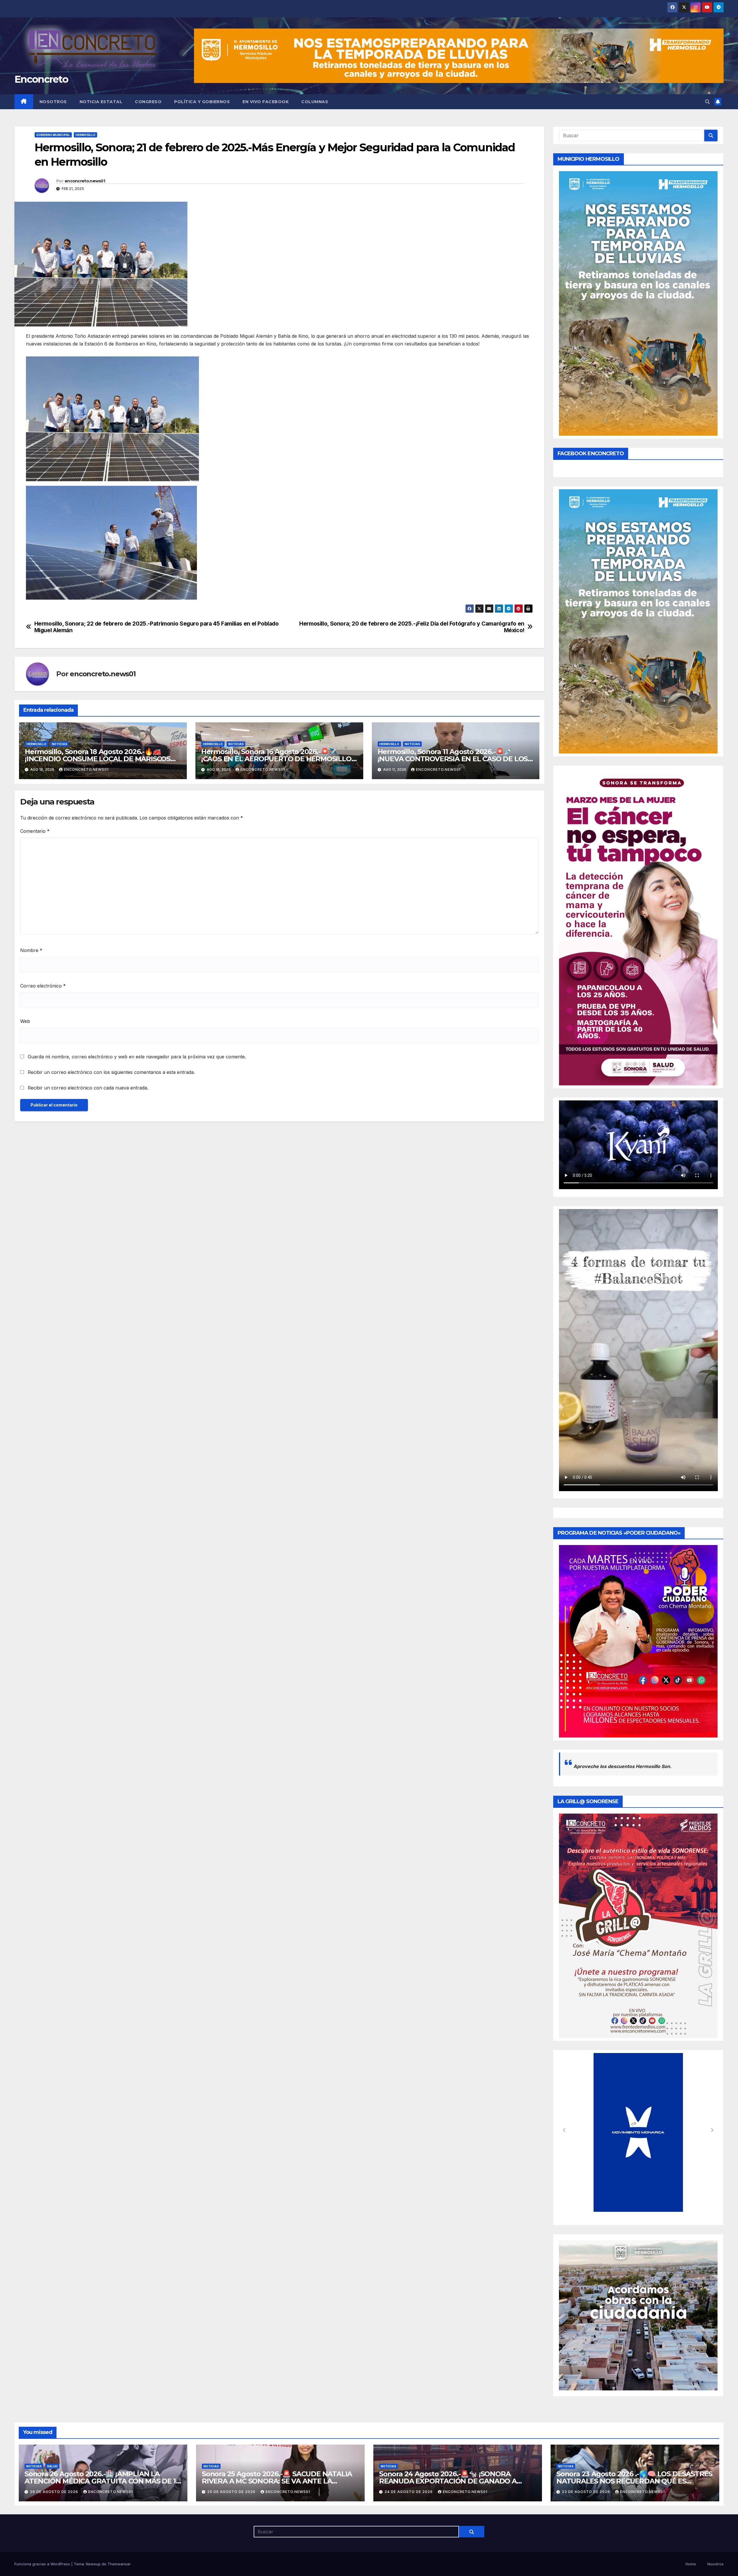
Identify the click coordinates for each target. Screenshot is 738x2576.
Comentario (35, 831)
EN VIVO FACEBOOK (266, 102)
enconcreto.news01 (85, 181)
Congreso (148, 102)
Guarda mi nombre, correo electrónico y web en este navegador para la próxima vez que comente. (137, 1057)
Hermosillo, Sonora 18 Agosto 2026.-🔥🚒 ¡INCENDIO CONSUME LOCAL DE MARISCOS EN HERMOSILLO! (98, 759)
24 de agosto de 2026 (409, 2492)
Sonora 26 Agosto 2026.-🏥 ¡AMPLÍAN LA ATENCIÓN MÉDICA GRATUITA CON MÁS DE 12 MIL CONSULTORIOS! (102, 2481)
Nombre (31, 950)
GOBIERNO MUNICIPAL (53, 135)
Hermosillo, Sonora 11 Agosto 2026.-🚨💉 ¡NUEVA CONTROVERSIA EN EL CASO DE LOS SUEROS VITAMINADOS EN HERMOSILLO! (453, 759)
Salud (52, 2466)
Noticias (60, 744)
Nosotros (53, 102)
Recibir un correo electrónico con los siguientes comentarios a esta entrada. (111, 1072)
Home (691, 2564)
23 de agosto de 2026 (587, 2492)
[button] (707, 102)
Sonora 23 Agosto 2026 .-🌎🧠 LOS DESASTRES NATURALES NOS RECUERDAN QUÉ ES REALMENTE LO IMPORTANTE (634, 2481)
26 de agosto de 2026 (55, 2492)
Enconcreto (41, 79)
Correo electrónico (43, 986)
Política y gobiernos (202, 102)
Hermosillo (85, 135)
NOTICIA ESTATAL (101, 102)
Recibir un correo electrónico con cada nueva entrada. (88, 1088)
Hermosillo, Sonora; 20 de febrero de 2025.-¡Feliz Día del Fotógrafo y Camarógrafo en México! (412, 627)
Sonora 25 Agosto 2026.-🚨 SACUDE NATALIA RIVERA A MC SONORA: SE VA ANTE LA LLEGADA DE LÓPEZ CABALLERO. (277, 2481)
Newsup (93, 2564)
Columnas (315, 102)
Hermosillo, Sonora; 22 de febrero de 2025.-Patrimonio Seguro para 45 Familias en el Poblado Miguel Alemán (157, 627)
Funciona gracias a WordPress (43, 2564)
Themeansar (119, 2564)
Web (25, 1021)
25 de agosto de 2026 (232, 2492)
